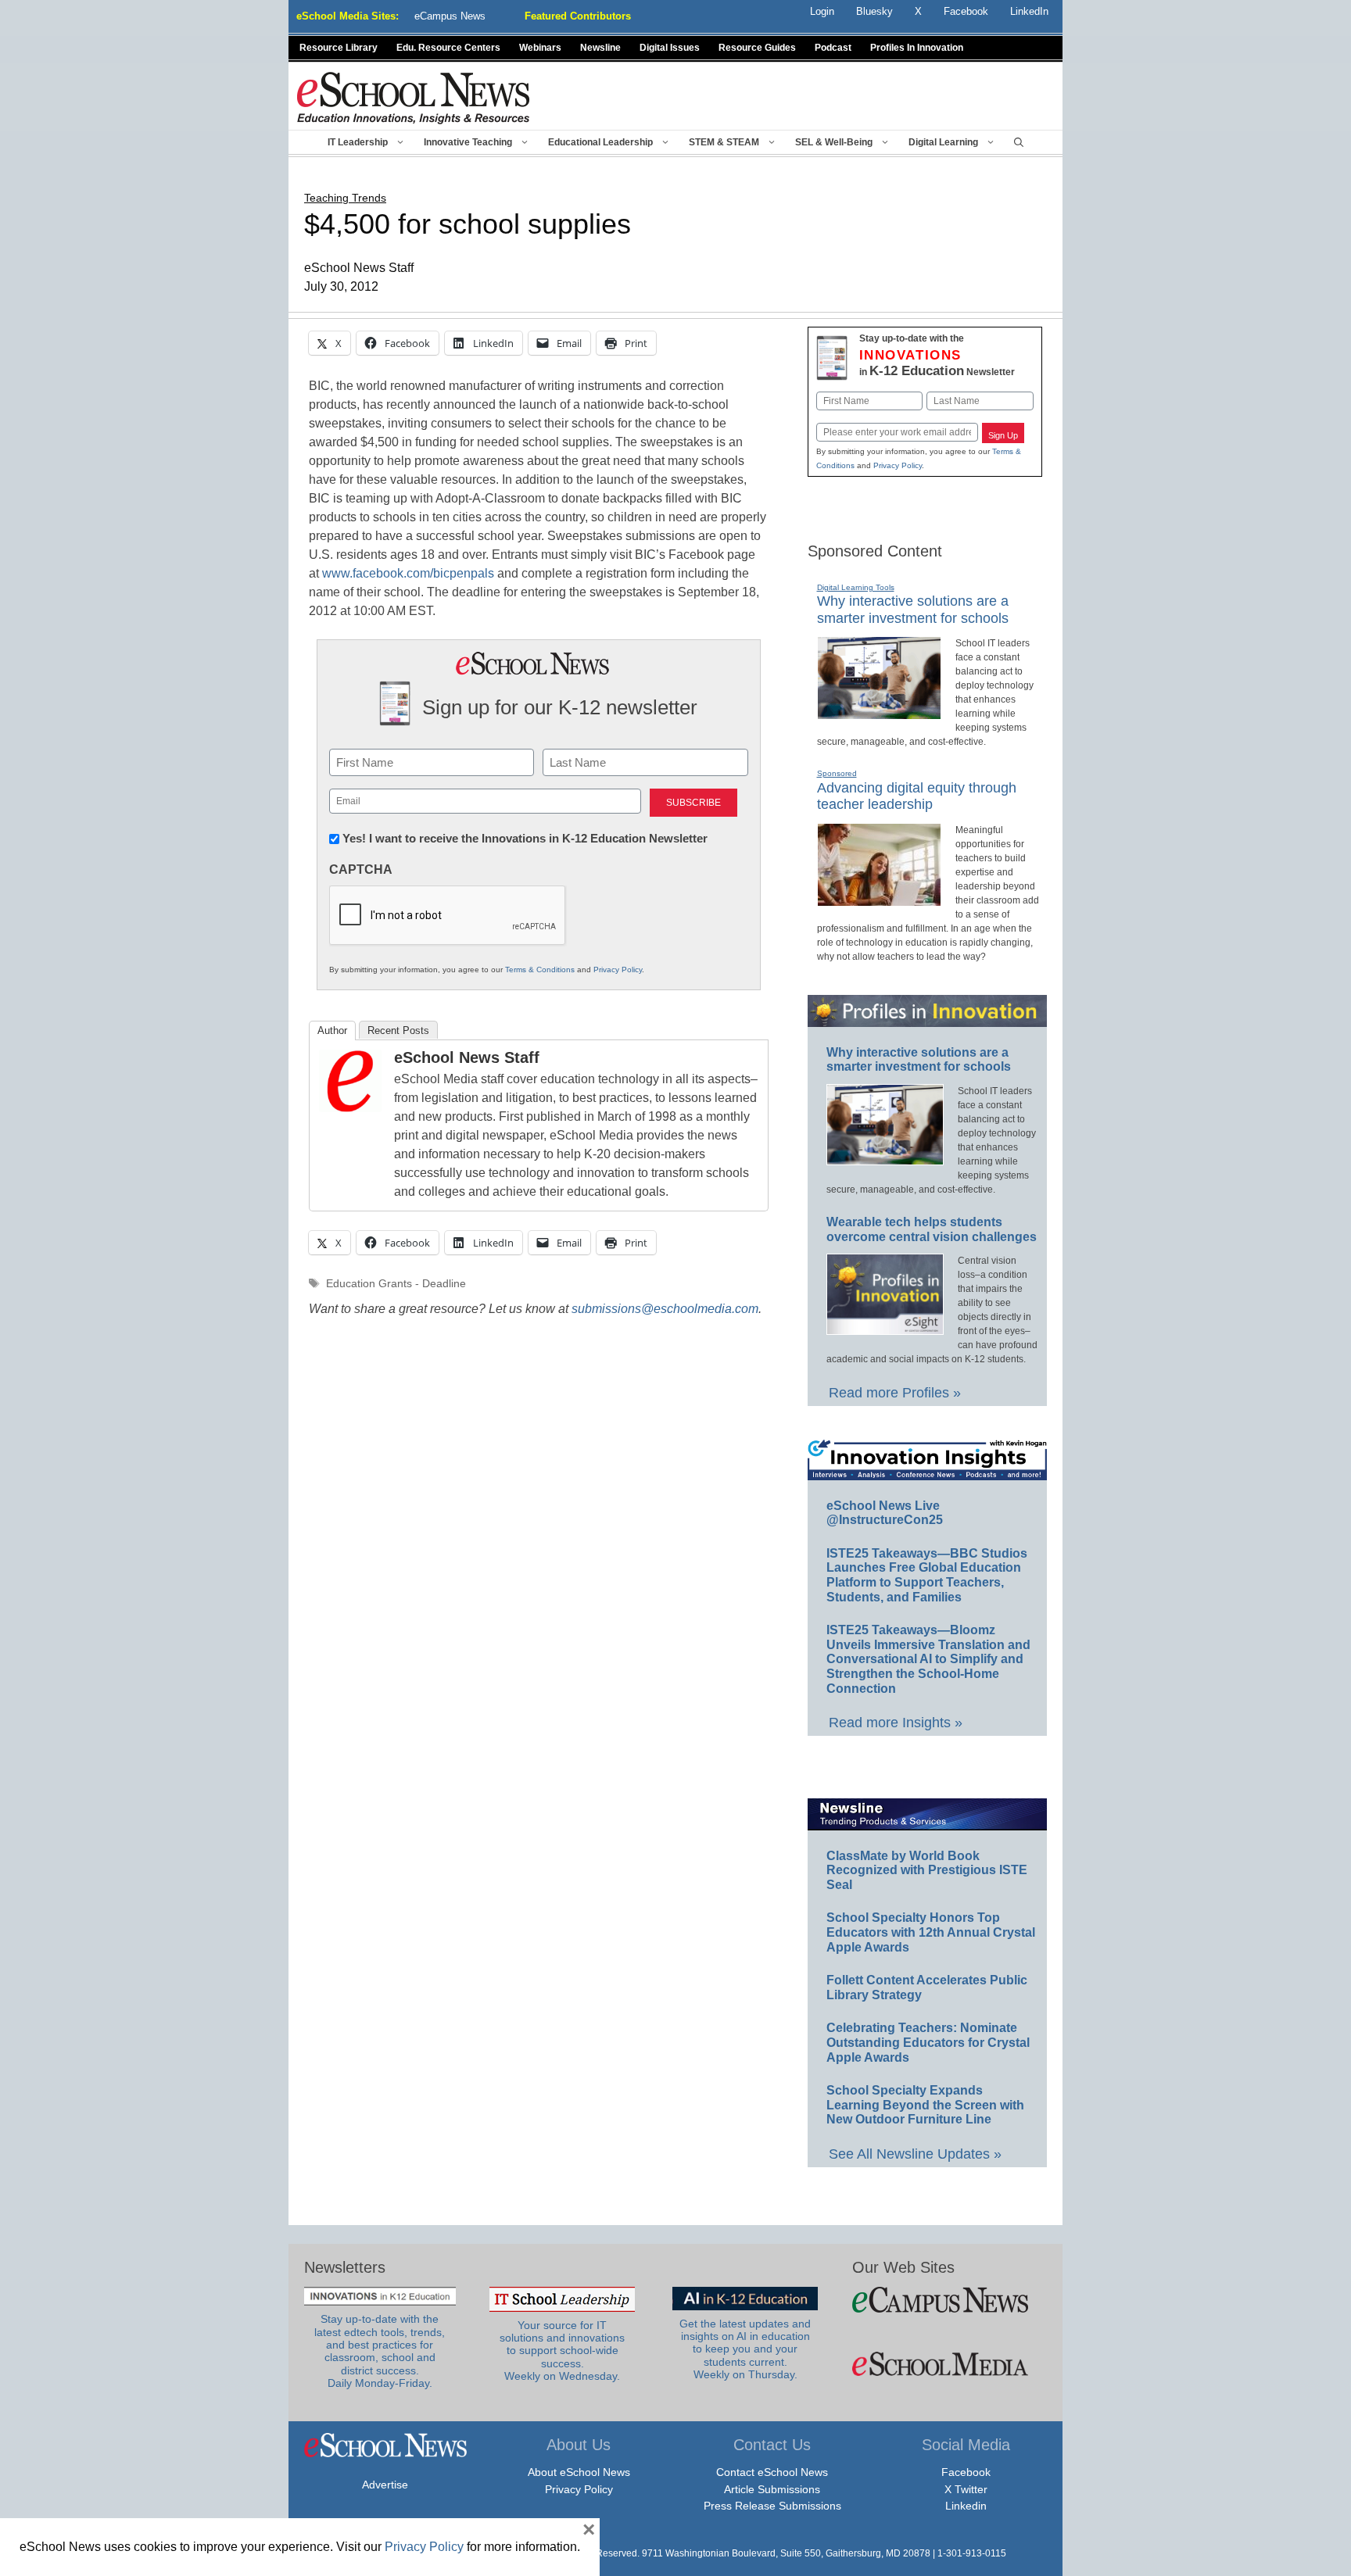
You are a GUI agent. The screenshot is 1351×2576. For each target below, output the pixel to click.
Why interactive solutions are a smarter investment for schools (919, 1060)
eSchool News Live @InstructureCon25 (885, 1513)
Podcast (833, 48)
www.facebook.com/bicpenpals (408, 573)
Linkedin (966, 2506)
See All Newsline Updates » (915, 2154)
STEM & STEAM (724, 142)
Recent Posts (398, 1030)
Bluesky (874, 11)
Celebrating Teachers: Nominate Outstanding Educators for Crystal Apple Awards (928, 2042)
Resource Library (339, 48)
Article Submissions (772, 2489)
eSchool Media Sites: (348, 16)
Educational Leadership (600, 142)
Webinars (540, 48)
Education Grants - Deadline (396, 1284)
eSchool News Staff (467, 1057)
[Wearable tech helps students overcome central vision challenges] (885, 1328)
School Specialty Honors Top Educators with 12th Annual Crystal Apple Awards (931, 1932)
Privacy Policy (618, 970)
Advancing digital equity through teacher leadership (917, 796)
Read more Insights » (896, 1723)
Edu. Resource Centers (448, 48)
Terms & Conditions (540, 970)
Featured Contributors (578, 16)
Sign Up (1003, 435)
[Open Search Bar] (1019, 142)
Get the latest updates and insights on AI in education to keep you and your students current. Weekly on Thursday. (745, 2349)
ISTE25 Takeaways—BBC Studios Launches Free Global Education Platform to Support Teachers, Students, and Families (927, 1575)
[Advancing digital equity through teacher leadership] (879, 900)
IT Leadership (358, 142)
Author (332, 1030)
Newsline (600, 48)
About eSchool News (579, 2472)
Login (822, 11)
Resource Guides (757, 48)
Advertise (385, 2485)
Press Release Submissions (772, 2506)
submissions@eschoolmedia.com (665, 1309)
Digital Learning (943, 142)
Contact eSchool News (772, 2472)
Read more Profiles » (895, 1393)
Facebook (966, 2472)
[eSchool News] (414, 97)
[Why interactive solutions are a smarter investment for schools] (879, 713)
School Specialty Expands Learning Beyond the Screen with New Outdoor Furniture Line (925, 2105)
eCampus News (450, 16)
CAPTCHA (361, 869)
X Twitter (966, 2489)
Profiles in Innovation (917, 48)
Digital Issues (670, 48)
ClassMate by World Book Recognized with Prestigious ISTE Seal (927, 1870)
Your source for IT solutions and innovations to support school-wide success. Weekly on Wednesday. (562, 2351)
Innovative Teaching (468, 142)
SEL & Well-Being (834, 142)
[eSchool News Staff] (350, 1108)
